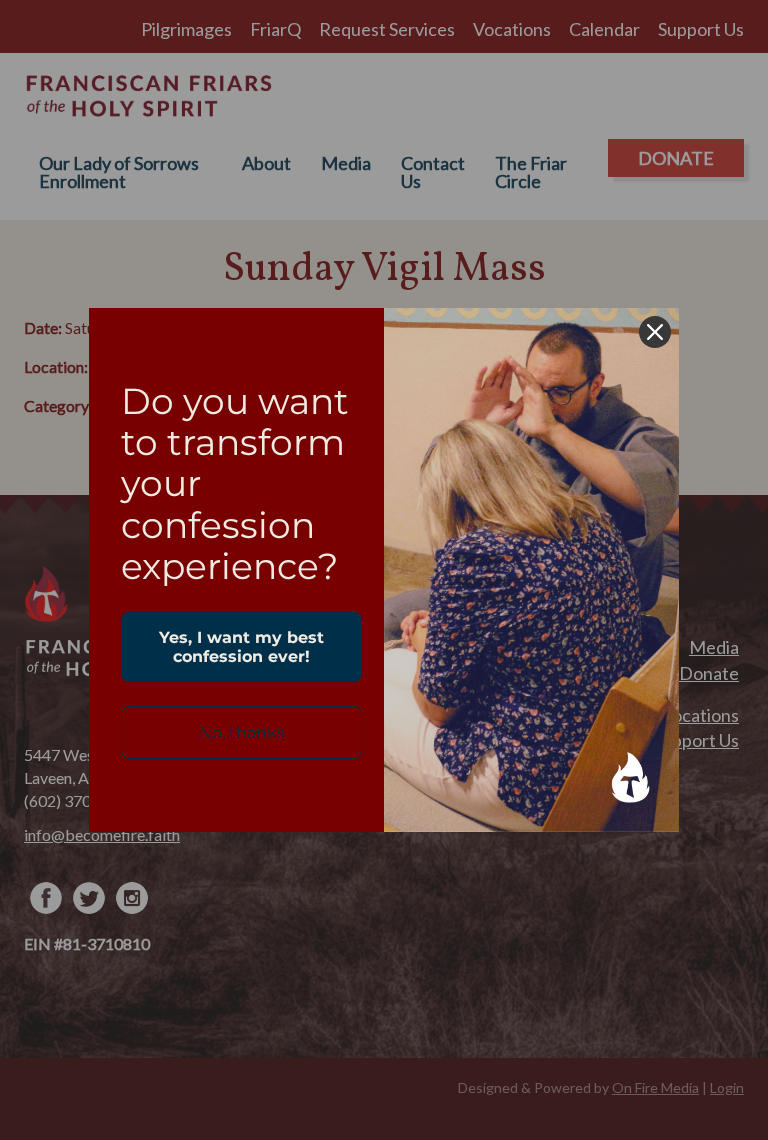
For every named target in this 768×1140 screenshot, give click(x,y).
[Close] (655, 332)
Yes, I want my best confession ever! (241, 647)
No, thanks (242, 732)
